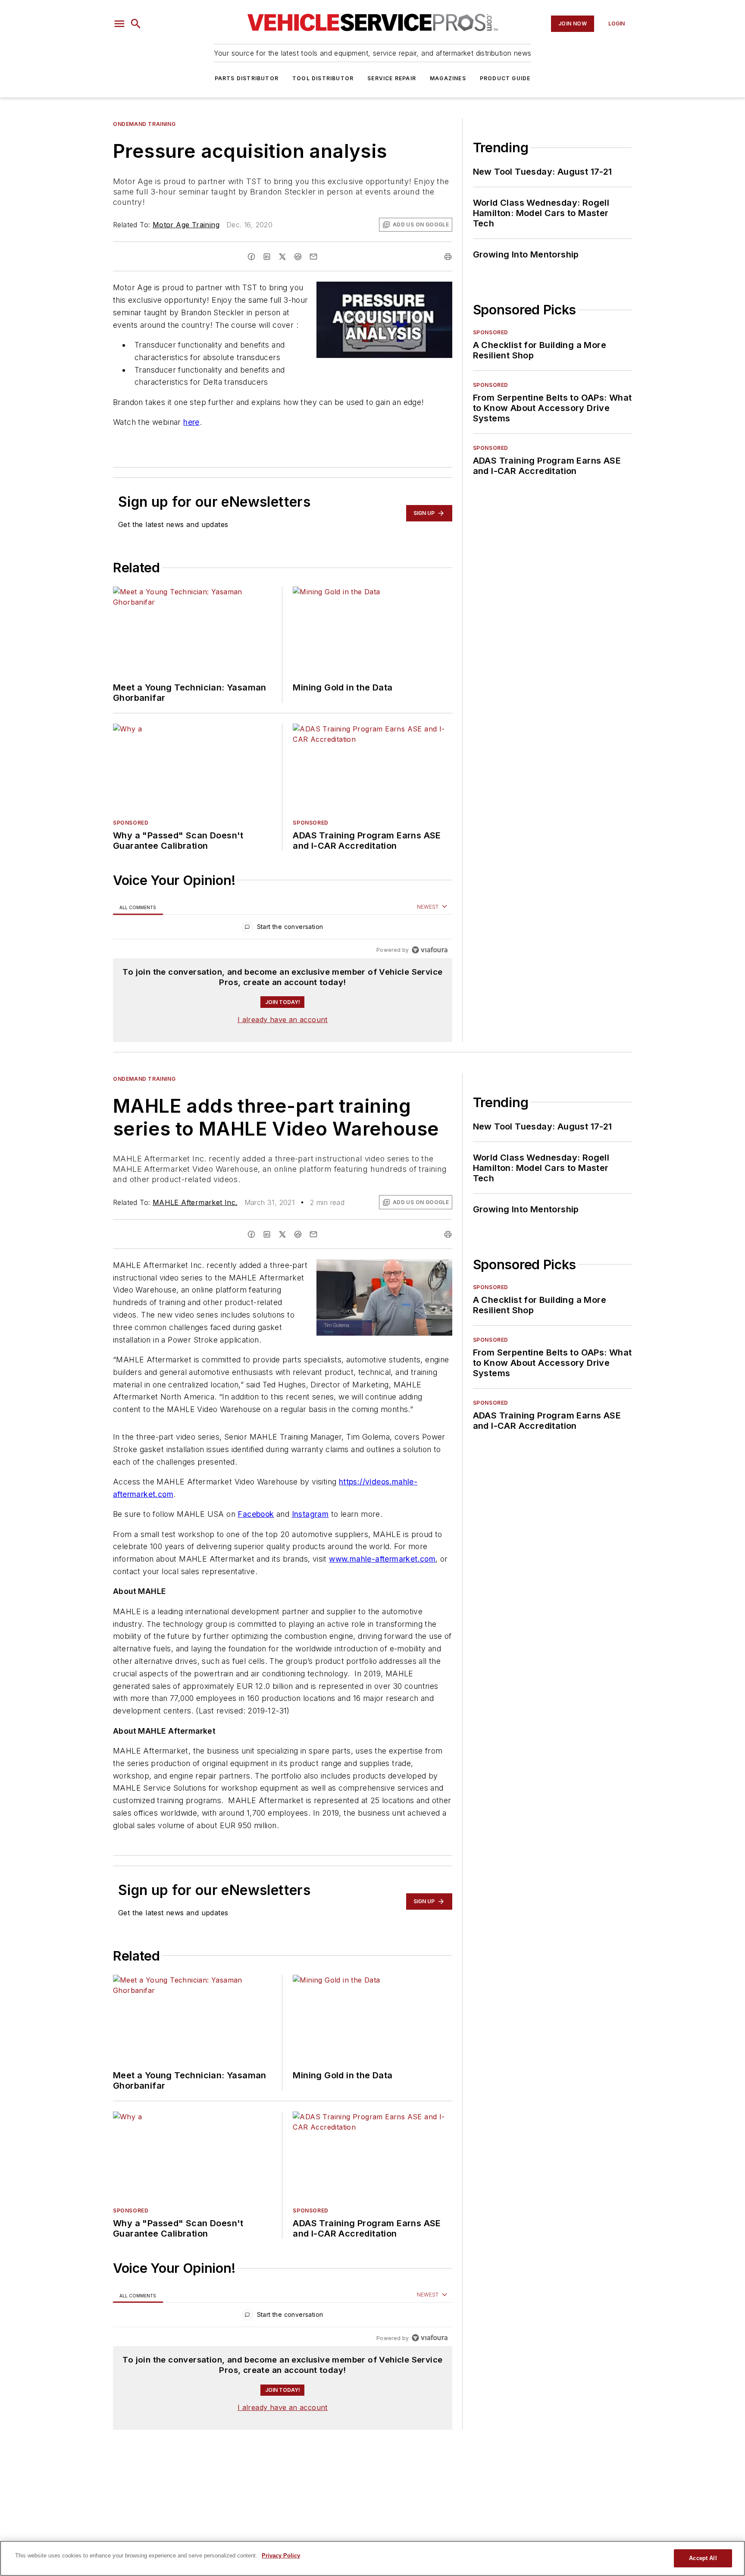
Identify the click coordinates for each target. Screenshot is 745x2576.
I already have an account (283, 1020)
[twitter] (282, 257)
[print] (448, 257)
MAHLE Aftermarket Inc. (195, 1202)
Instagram (310, 1514)
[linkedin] (267, 257)
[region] (283, 929)
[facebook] (251, 257)
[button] (119, 24)
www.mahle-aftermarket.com (382, 1559)
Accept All (703, 2558)
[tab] (138, 907)
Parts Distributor (247, 78)
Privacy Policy (281, 2556)
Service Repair (392, 78)
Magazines (448, 78)
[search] (136, 24)
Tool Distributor (323, 78)
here (191, 422)
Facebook (256, 1514)
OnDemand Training (144, 124)
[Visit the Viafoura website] (430, 950)
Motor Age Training (186, 225)
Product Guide (505, 78)
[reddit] (298, 257)
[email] (313, 257)
